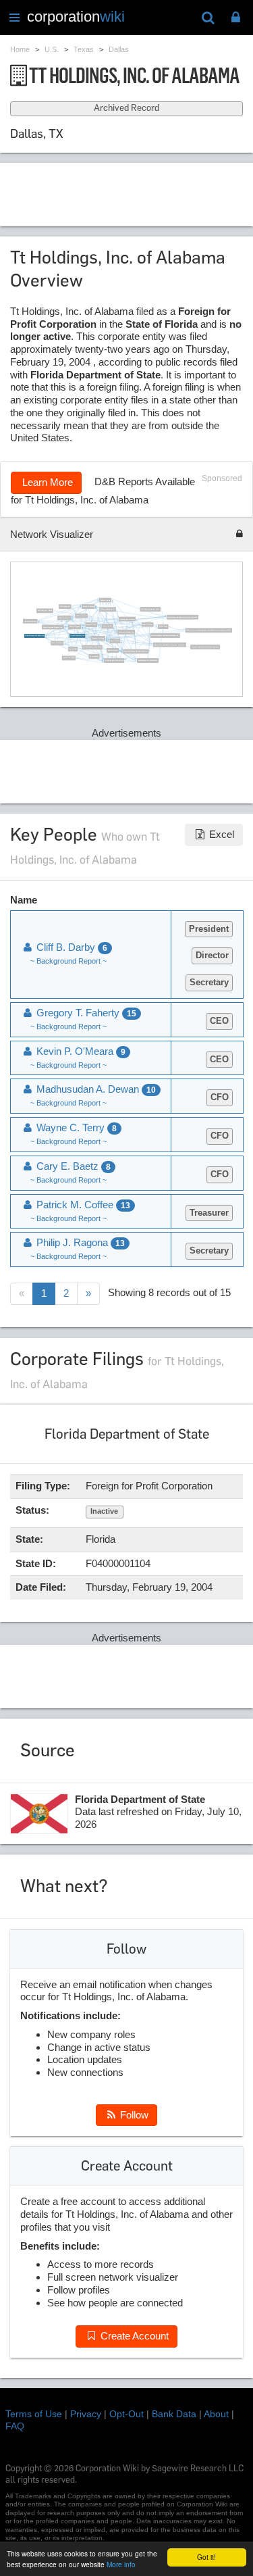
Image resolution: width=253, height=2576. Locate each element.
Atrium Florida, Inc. (30, 620)
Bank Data (174, 2414)
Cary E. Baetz (115, 641)
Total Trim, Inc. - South (45, 610)
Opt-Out (126, 2414)
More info (121, 2564)
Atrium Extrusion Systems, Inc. (52, 626)
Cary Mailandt (94, 656)
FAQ (15, 2426)
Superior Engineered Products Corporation (205, 647)
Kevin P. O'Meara (57, 643)
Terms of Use (34, 2414)
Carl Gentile (73, 649)
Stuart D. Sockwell (68, 658)
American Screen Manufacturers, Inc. (136, 651)
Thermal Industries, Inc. (77, 635)
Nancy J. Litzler (147, 624)
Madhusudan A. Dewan (128, 618)
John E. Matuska (82, 616)
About (216, 2414)
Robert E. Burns (105, 599)
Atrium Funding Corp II (107, 609)
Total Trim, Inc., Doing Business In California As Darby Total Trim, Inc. (208, 630)
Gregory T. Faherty (97, 638)
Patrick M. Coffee (88, 606)
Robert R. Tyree (112, 650)
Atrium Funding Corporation (92, 647)
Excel (220, 834)
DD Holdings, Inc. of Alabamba (147, 660)
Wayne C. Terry (91, 624)
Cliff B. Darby (163, 626)
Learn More (46, 482)
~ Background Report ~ (68, 961)
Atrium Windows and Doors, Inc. (34, 635)
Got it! (206, 2557)
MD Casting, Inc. (64, 606)
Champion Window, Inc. (126, 632)
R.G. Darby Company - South (150, 609)
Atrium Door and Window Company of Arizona (182, 617)
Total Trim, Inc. (107, 626)
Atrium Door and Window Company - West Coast (169, 644)
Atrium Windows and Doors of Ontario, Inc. (165, 635)
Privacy (86, 2414)
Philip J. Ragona (74, 626)
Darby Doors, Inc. (64, 618)
